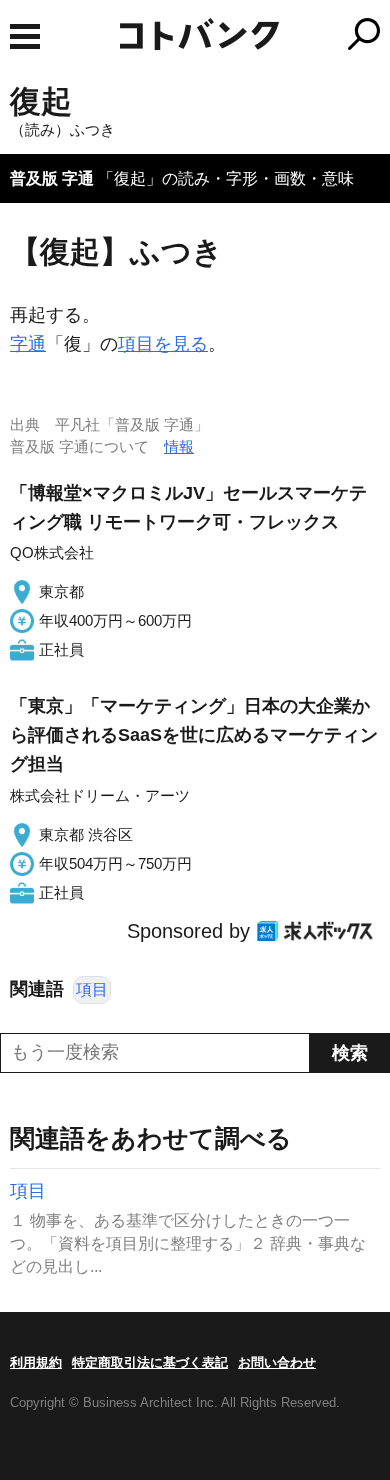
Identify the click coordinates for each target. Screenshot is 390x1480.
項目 (92, 989)
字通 (28, 344)
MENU (25, 36)
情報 (179, 446)
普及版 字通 (52, 178)
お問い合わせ (277, 1362)
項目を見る (163, 344)
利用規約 (36, 1362)
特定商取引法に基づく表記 (150, 1362)
